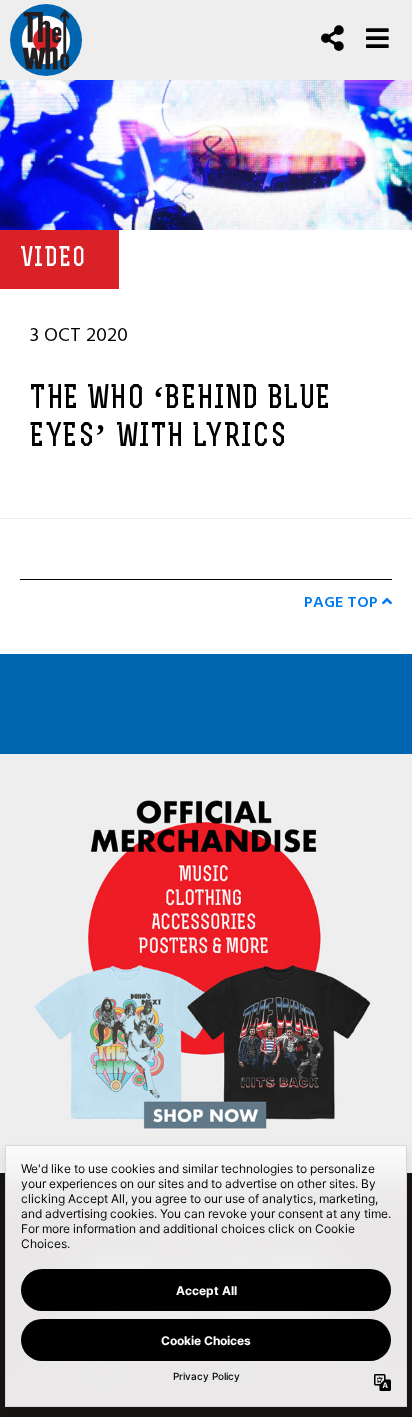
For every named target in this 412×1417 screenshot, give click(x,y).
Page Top (343, 602)
